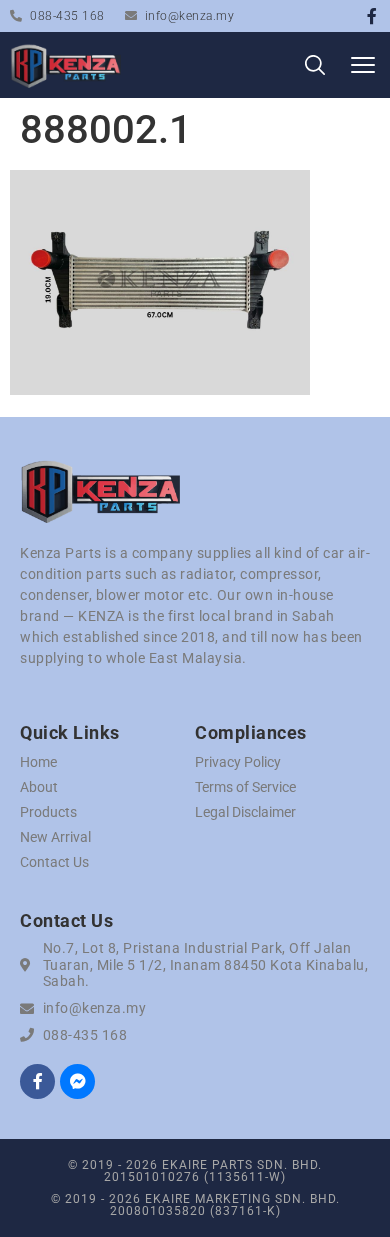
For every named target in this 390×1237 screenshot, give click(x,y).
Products (48, 812)
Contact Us (54, 862)
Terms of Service (245, 787)
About (39, 787)
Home (38, 762)
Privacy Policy (238, 762)
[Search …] (315, 68)
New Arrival (55, 837)
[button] (362, 65)
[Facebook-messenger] (77, 1081)
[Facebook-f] (372, 16)
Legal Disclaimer (245, 812)
